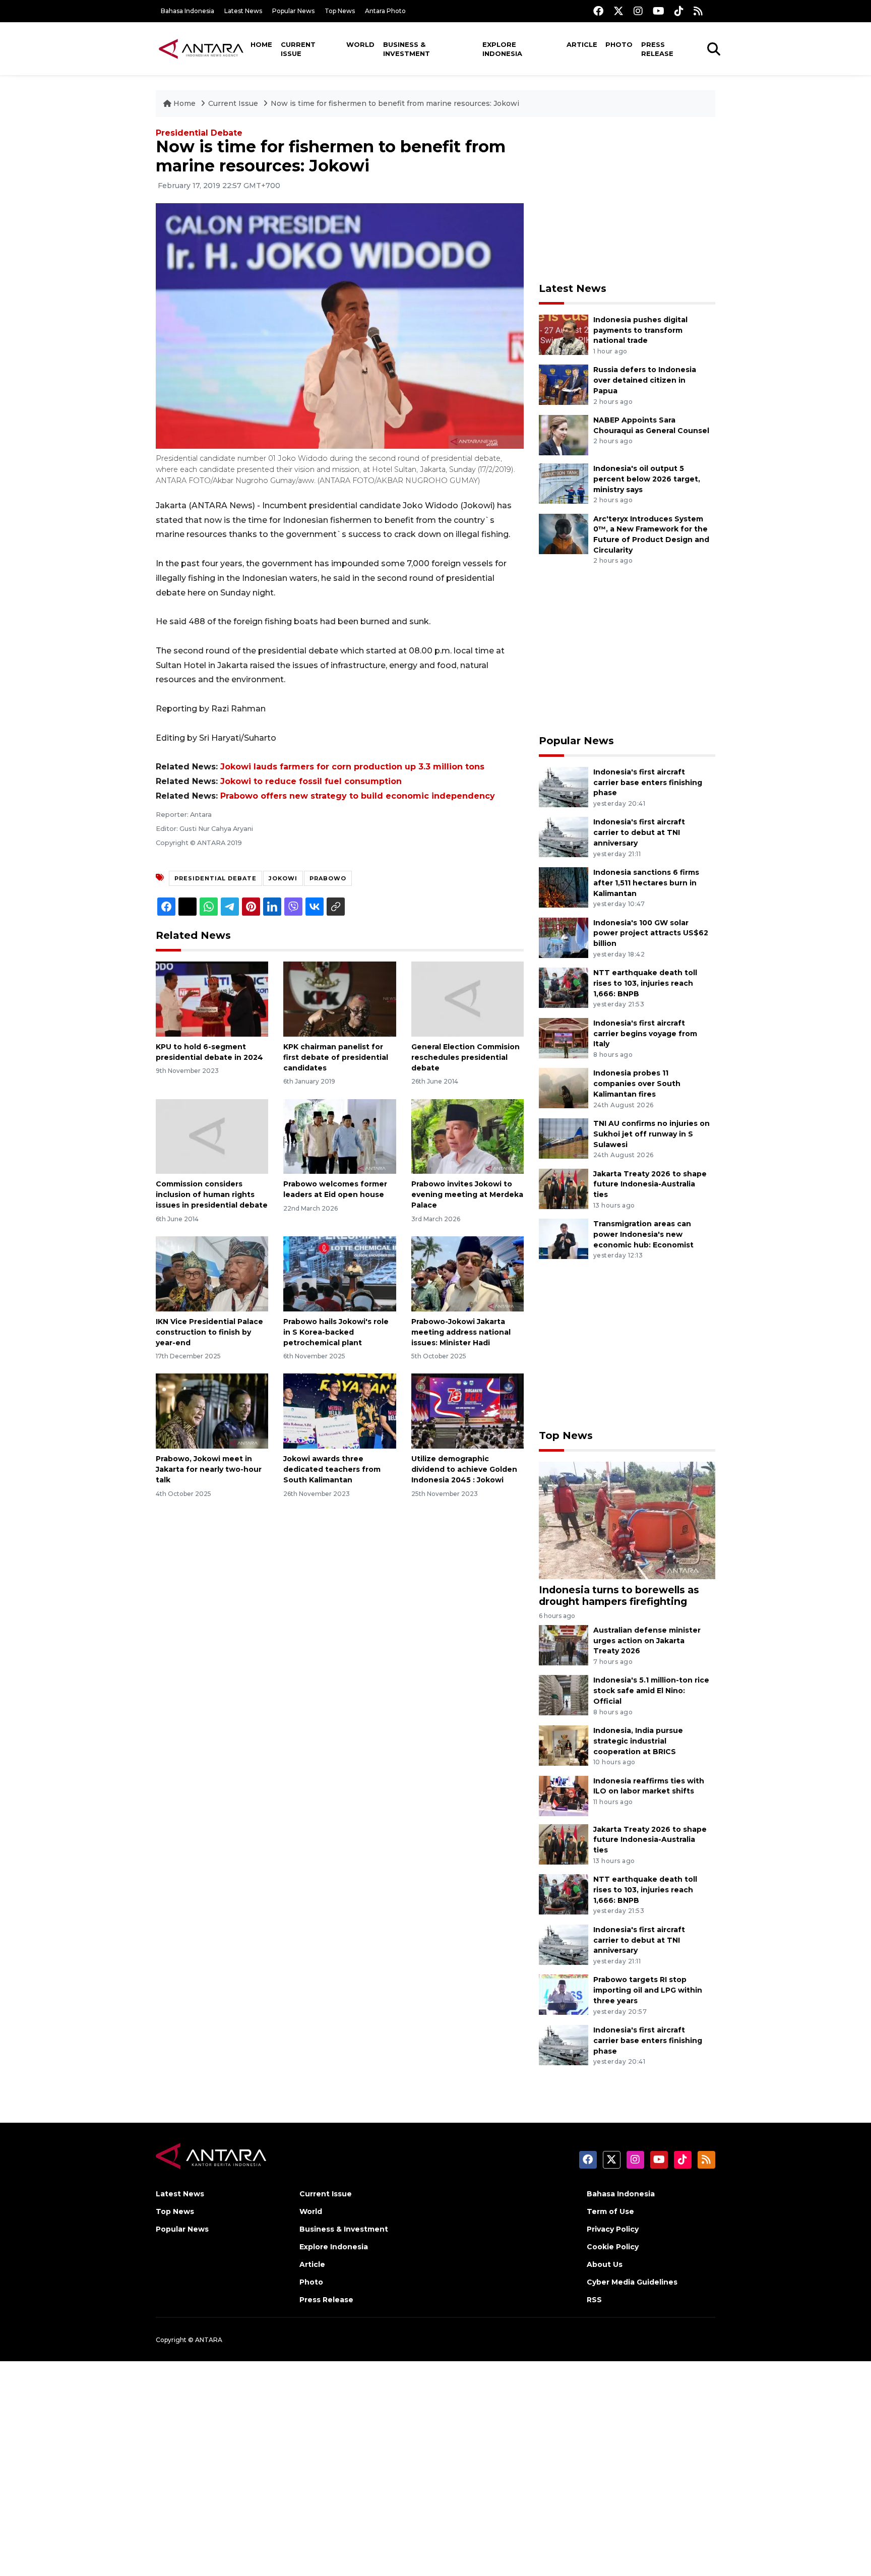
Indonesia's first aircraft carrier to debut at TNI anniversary (639, 832)
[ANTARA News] (201, 48)
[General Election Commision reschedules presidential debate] (468, 999)
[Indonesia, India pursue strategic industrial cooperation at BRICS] (564, 1745)
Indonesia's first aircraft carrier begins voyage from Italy (645, 1034)
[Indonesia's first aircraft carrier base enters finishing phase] (564, 786)
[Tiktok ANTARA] (679, 11)
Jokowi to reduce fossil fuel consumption (311, 781)
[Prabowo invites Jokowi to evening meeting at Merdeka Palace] (468, 1136)
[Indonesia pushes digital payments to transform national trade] (564, 334)
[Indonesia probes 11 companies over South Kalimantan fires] (564, 1088)
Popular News (293, 11)
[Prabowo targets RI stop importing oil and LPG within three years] (564, 1994)
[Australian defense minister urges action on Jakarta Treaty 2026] (564, 1644)
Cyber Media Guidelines (632, 2282)
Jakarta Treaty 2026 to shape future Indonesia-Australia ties (650, 1184)
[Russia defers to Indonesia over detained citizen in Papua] (564, 384)
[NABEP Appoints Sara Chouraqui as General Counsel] (564, 434)
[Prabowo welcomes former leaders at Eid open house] (339, 1136)
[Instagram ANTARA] (638, 11)
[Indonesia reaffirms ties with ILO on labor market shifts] (564, 1795)
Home (261, 44)
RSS (594, 2300)
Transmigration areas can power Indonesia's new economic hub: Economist (643, 1234)
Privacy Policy (613, 2229)
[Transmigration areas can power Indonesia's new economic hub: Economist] (564, 1238)
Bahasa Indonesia (188, 11)
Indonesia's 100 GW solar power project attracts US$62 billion (651, 933)
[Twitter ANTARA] (618, 11)
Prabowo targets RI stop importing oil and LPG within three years (648, 1990)
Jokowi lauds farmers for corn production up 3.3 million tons (352, 767)
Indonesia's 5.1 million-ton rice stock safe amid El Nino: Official (651, 1691)
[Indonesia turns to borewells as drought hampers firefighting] (627, 1519)
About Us (605, 2264)
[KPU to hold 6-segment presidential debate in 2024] (212, 999)
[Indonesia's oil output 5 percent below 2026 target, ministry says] (564, 483)
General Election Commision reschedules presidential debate (465, 1057)
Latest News (243, 11)
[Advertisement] (627, 200)
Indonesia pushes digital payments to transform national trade (640, 330)
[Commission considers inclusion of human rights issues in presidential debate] (212, 1136)
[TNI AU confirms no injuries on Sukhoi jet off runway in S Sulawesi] (564, 1138)
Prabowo (328, 878)
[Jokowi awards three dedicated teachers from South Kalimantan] (339, 1411)
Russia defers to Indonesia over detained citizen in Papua (645, 380)
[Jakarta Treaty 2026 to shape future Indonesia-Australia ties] (564, 1188)
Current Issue (298, 49)
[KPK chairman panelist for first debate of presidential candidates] (339, 999)
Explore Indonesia (502, 49)
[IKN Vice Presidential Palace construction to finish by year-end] (212, 1273)
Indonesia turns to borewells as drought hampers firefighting (619, 1596)
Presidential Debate (199, 133)
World (360, 44)
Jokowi (283, 878)
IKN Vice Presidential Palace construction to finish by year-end (209, 1332)
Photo (619, 44)
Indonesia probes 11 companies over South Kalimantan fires (637, 1084)
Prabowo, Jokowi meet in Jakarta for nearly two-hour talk (209, 1469)
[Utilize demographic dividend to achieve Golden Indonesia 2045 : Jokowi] (468, 1411)
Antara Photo (385, 11)
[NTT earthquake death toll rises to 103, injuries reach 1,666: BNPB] (564, 987)
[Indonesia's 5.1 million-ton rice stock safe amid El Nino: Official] (564, 1695)
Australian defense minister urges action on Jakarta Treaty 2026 (647, 1641)
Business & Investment (407, 49)
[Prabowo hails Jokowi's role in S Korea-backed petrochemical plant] (339, 1273)
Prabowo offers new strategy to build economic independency (358, 796)
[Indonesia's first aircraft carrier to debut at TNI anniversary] (564, 837)
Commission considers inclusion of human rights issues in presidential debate (212, 1194)
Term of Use (610, 2211)
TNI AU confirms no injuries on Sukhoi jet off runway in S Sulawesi (651, 1134)
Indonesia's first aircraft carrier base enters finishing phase (648, 783)
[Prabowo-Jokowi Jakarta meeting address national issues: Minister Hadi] (468, 1273)
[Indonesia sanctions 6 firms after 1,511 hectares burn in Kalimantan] (564, 887)
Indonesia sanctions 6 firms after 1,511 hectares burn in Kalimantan (646, 883)
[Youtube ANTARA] (659, 11)
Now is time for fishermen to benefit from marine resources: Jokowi (395, 103)
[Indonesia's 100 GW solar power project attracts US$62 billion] (564, 937)
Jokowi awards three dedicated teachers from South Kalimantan (332, 1469)
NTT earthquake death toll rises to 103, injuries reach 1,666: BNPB (645, 983)
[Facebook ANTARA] (598, 11)
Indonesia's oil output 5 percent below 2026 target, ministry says (647, 479)
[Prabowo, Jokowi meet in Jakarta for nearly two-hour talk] (212, 1411)
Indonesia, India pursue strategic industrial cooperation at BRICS (638, 1741)
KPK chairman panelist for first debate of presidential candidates (336, 1057)
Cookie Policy (613, 2247)
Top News (340, 11)
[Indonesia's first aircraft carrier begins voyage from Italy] (564, 1037)
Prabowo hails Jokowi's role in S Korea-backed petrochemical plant (336, 1332)
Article (582, 44)
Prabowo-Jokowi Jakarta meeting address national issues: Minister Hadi (461, 1332)
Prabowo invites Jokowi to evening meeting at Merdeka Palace (467, 1194)
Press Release (657, 49)
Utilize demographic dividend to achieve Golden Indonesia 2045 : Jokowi (464, 1469)
